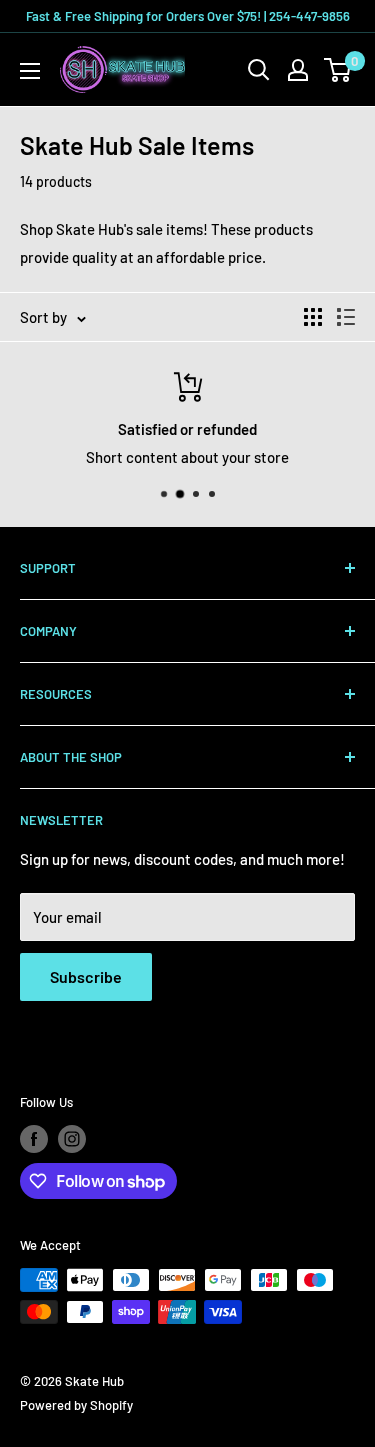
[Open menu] (30, 71)
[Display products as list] (346, 317)
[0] (338, 70)
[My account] (298, 70)
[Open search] (259, 70)
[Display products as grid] (313, 317)
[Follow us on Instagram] (72, 1139)
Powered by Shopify (76, 1405)
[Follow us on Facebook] (34, 1139)
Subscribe (86, 976)
